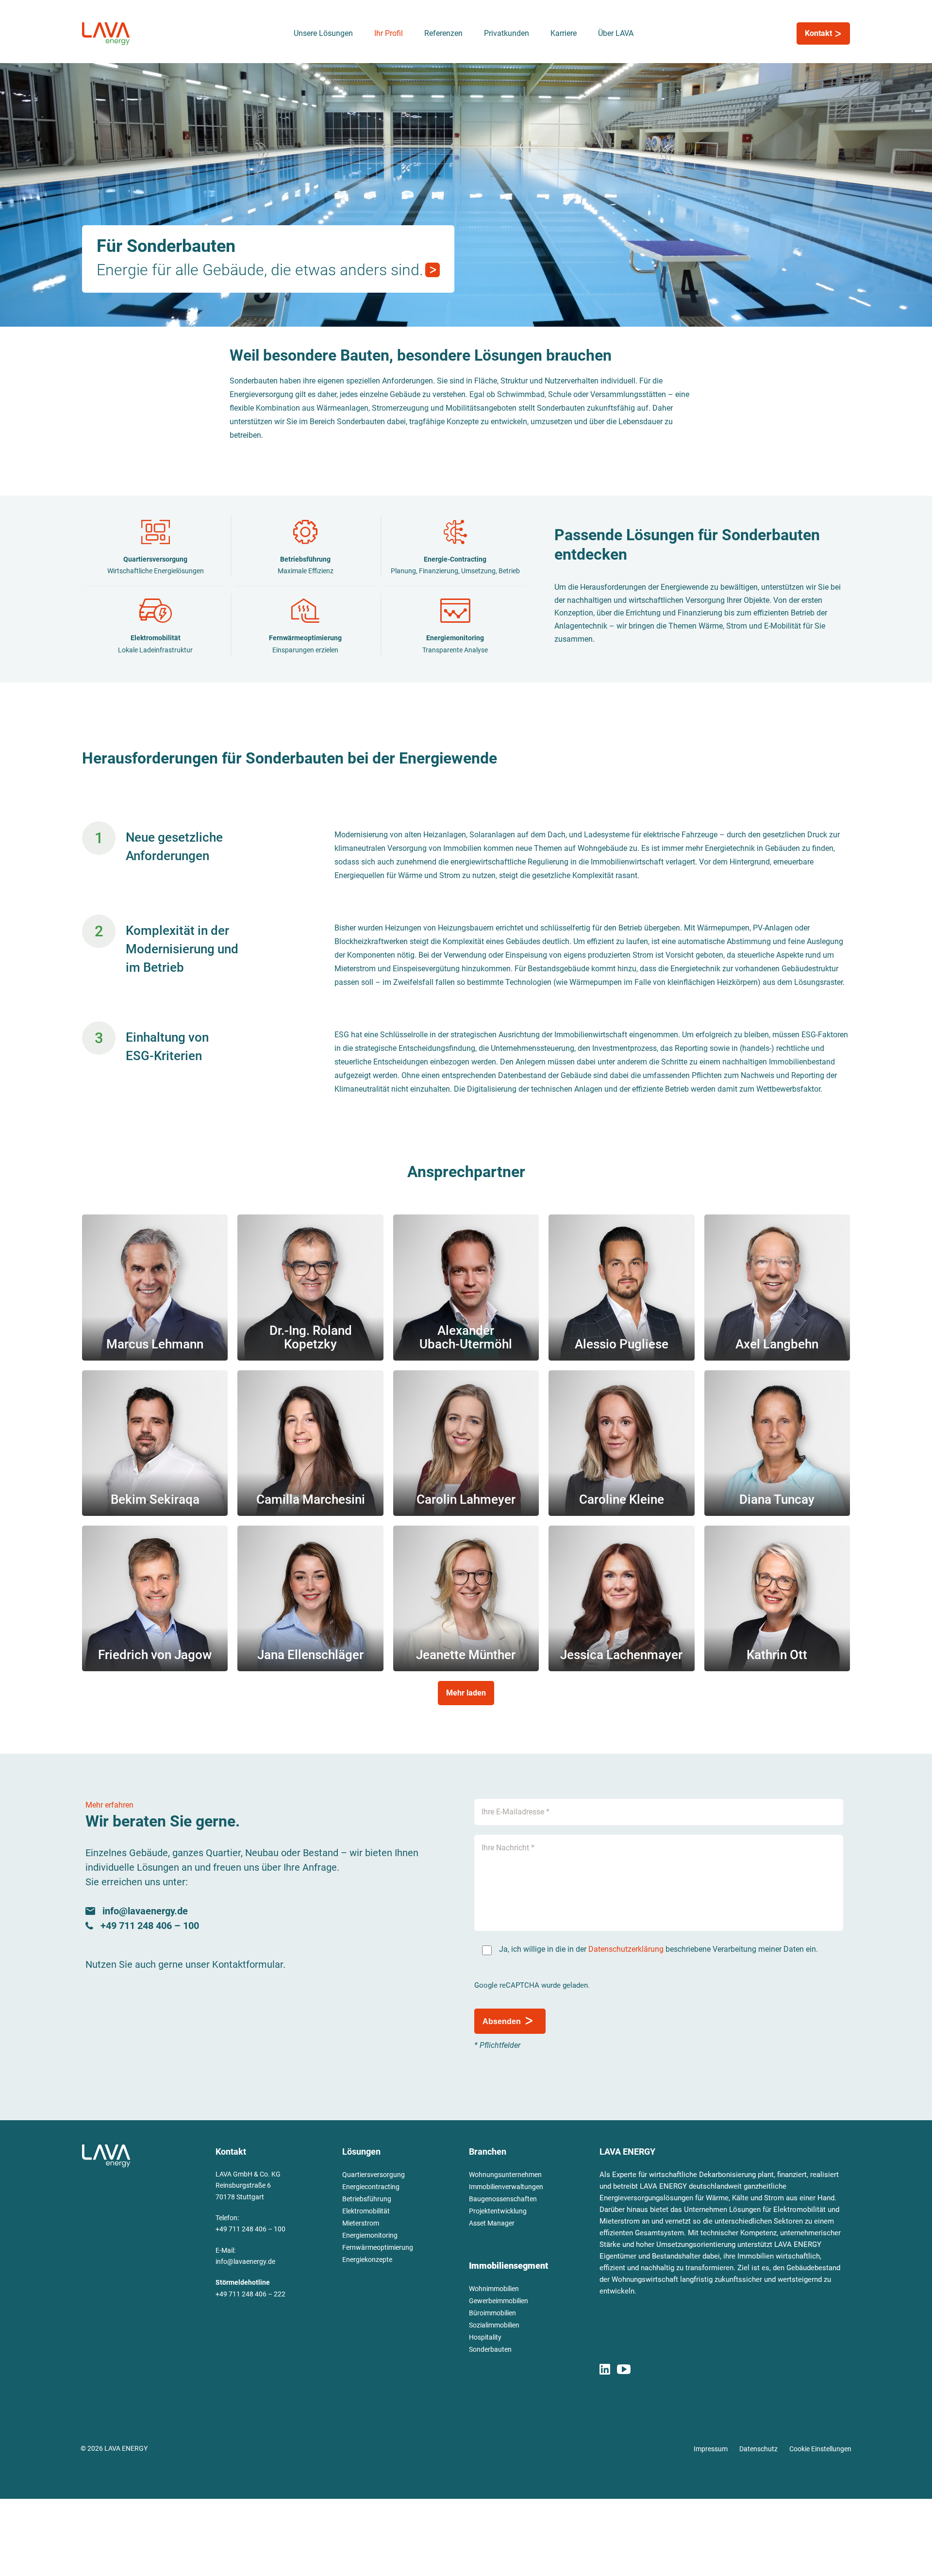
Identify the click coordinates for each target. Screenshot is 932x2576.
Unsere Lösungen (323, 33)
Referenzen (443, 33)
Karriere (564, 33)
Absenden (502, 2021)
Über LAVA (616, 33)
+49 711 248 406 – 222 (250, 2294)
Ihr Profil (389, 33)
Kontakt (819, 33)
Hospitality (485, 2337)
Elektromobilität (366, 2211)
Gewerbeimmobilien (499, 2301)
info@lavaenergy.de (245, 2261)
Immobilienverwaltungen (506, 2187)
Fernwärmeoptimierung (378, 2247)
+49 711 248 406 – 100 (250, 2229)
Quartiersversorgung (374, 2175)
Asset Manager (492, 2223)
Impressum (711, 2449)
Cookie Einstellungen (820, 2449)
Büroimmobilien (492, 2313)
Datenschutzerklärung (626, 1949)
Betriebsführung (367, 2199)
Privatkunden (507, 33)
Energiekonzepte (367, 2260)
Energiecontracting (371, 2187)
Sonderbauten (490, 2349)
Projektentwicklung (498, 2211)
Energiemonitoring (370, 2235)
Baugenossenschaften (503, 2199)
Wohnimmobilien (494, 2289)
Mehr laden (466, 1693)
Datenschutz (758, 2449)
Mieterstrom (361, 2223)
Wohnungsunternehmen (505, 2175)
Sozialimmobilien (494, 2325)
